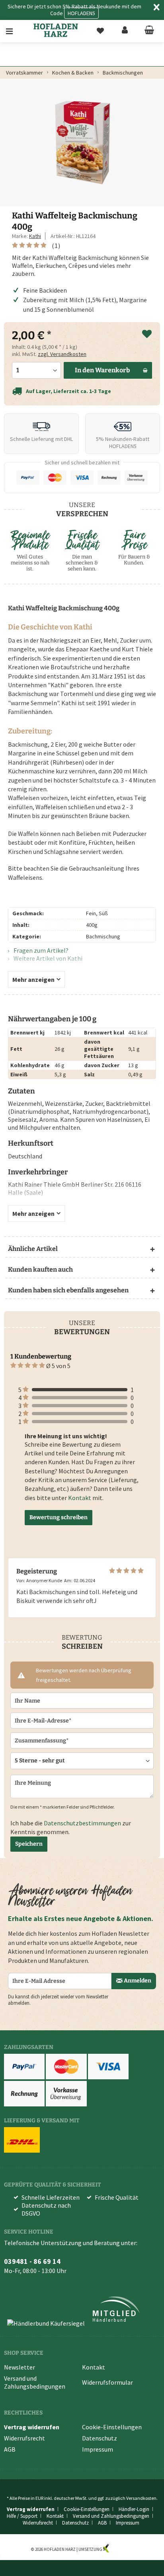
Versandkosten (141, 2498)
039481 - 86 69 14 (32, 2261)
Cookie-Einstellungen (112, 2427)
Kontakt (80, 1498)
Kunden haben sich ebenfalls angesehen (68, 1290)
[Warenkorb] (149, 31)
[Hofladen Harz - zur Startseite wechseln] (56, 30)
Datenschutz (100, 2438)
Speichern (29, 1844)
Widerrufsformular (107, 2382)
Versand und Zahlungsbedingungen (35, 2382)
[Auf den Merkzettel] (147, 334)
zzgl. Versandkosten (62, 354)
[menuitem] (15, 31)
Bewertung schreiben (59, 1517)
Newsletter (20, 2367)
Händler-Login (134, 2509)
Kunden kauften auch (40, 1269)
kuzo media (121, 2549)
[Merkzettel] (100, 31)
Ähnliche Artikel (33, 1249)
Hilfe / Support (22, 2516)
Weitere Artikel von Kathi (47, 958)
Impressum (98, 2449)
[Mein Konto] (125, 31)
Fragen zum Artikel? (40, 950)
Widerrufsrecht (24, 2438)
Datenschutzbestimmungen (82, 1823)
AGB (10, 2449)
